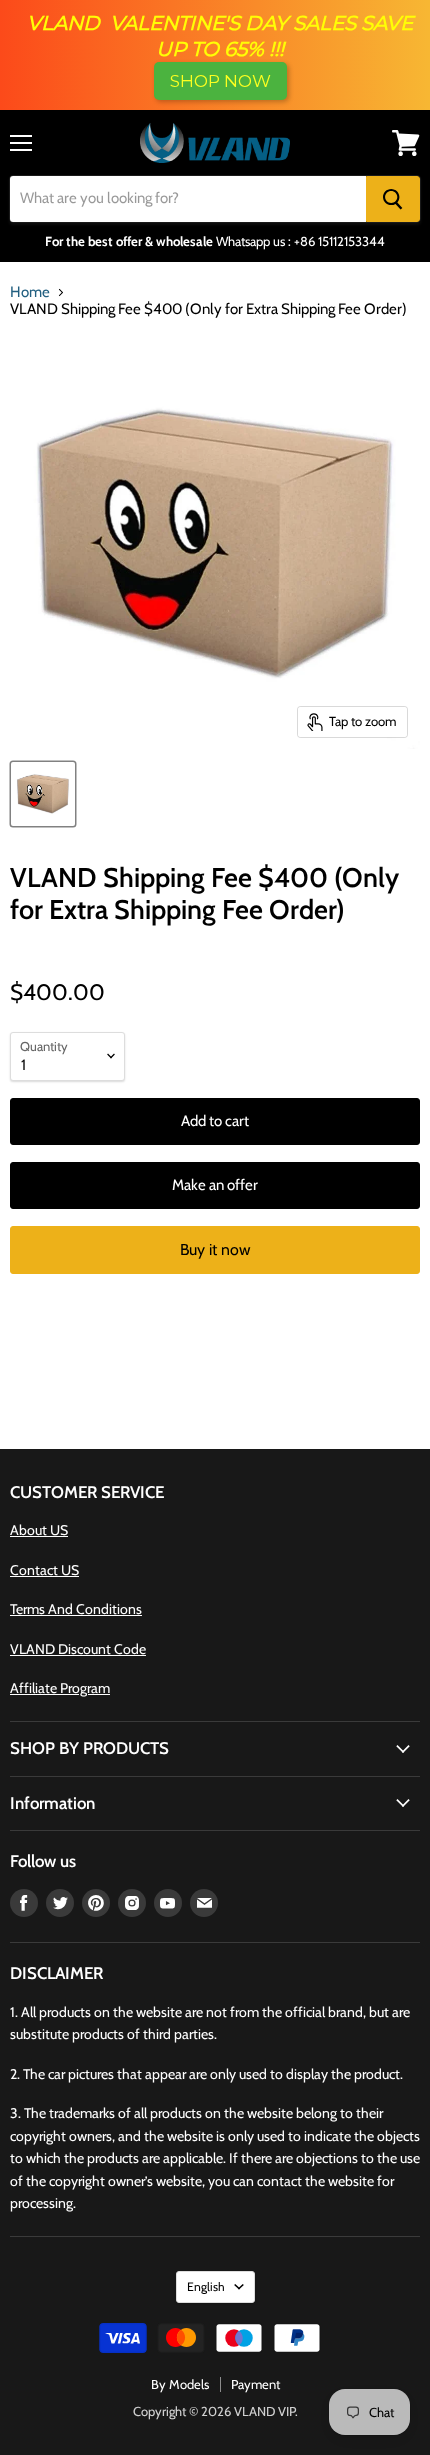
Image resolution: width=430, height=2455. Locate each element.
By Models (180, 2384)
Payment (255, 2384)
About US (39, 1530)
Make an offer (215, 1185)
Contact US (44, 1570)
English (206, 2286)
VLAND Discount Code (78, 1649)
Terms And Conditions (76, 1609)
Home (30, 292)
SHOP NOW (220, 81)
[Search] (393, 199)
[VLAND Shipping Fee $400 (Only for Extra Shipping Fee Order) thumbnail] (43, 794)
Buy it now (215, 1249)
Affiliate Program (60, 1688)
